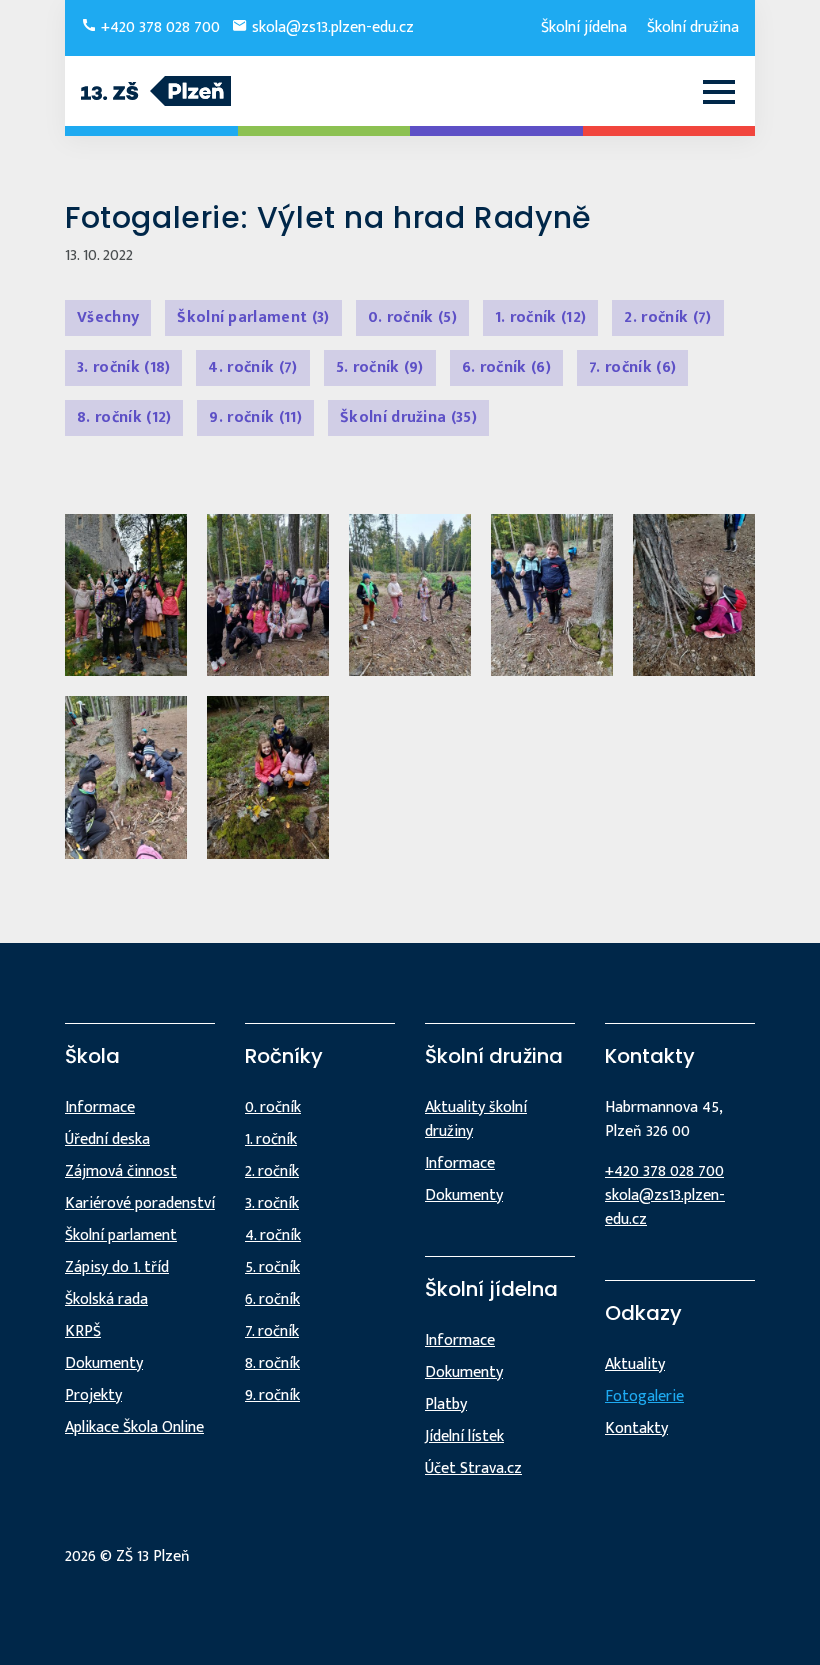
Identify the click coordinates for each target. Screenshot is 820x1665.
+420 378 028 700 (158, 27)
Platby (446, 1404)
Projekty (93, 1395)
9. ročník (255, 417)
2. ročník (667, 317)
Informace (100, 1107)
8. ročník (124, 417)
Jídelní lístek (464, 1436)
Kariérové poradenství (140, 1203)
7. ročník (632, 367)
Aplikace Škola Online (134, 1427)
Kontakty (636, 1428)
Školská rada (106, 1299)
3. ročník (123, 367)
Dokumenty (104, 1363)
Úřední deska (107, 1139)
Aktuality (635, 1364)
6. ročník (506, 367)
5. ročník (380, 367)
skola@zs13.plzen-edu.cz (331, 27)
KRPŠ (83, 1331)
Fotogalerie (644, 1396)
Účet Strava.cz (473, 1468)
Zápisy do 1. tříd (117, 1267)
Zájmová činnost (121, 1171)
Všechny (108, 317)
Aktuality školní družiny (476, 1119)
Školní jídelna (584, 27)
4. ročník (252, 367)
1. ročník (540, 317)
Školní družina (693, 27)
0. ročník (412, 317)
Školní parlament (253, 317)
